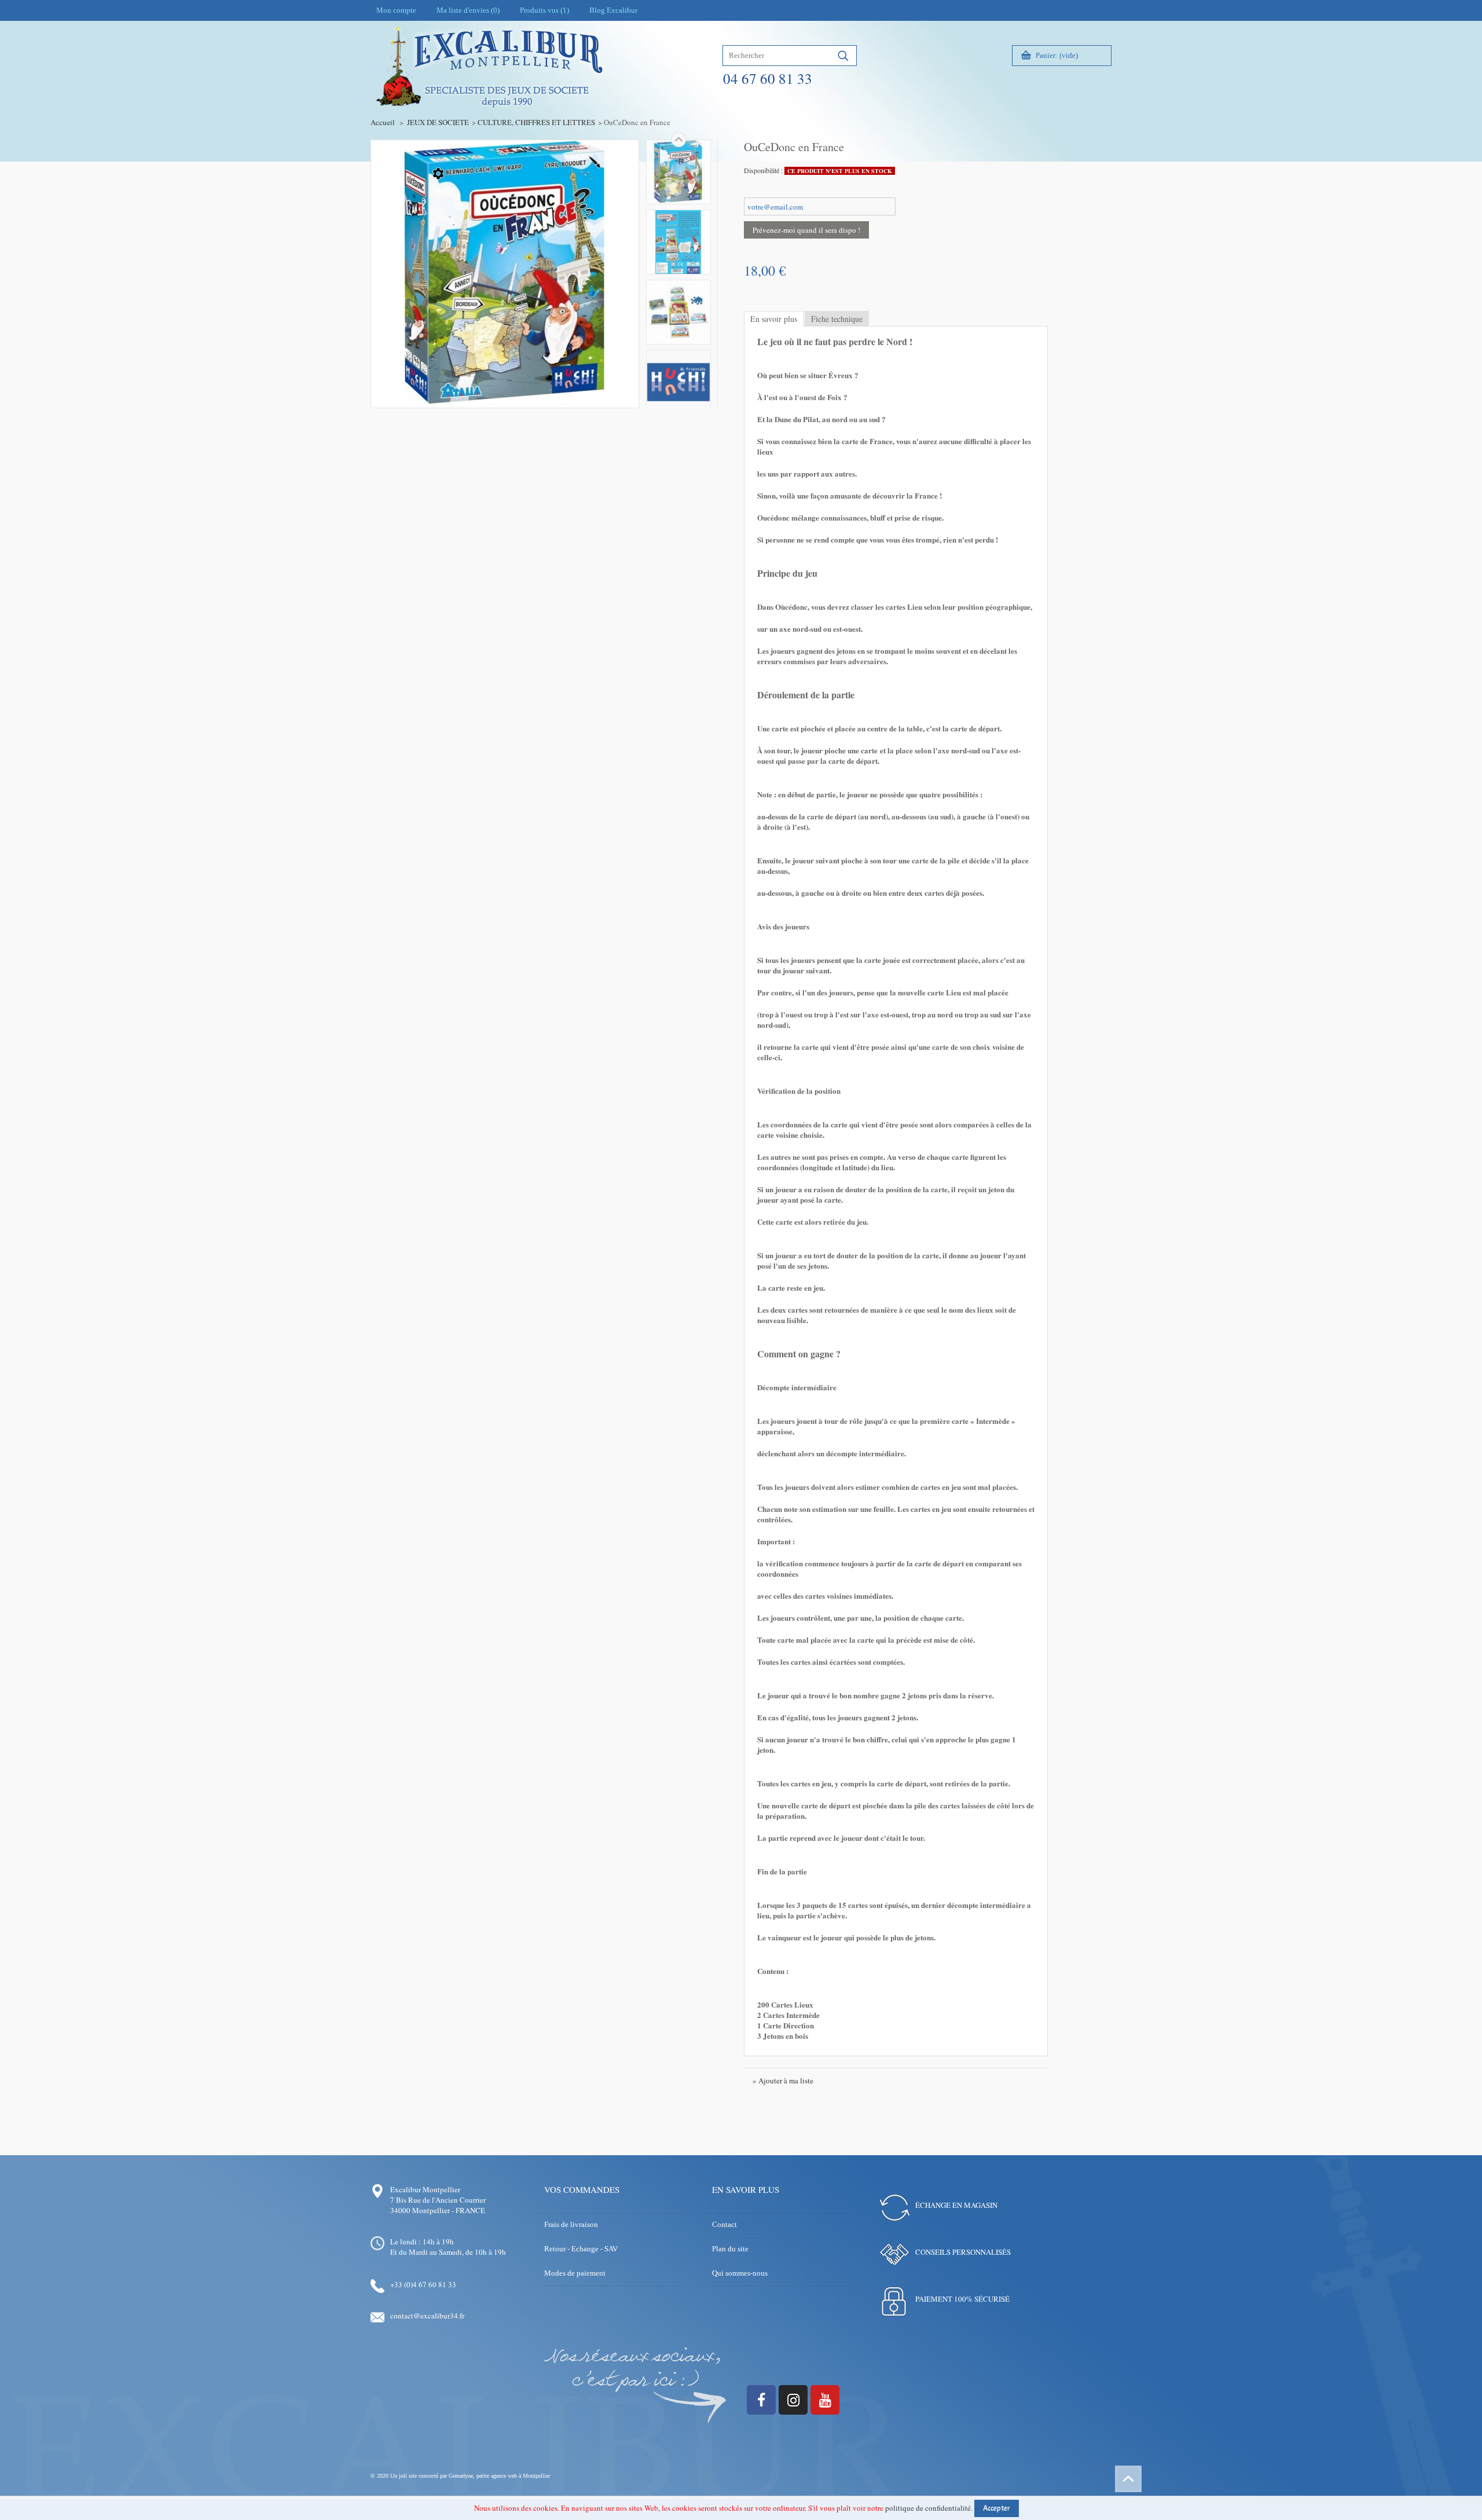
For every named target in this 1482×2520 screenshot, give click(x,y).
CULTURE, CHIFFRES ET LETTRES (536, 122)
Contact (725, 2224)
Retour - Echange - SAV (581, 2249)
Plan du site (730, 2249)
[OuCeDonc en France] (678, 172)
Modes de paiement (575, 2273)
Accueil (383, 122)
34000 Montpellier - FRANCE (438, 2210)
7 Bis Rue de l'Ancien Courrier (438, 2200)
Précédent (678, 407)
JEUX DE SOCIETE (438, 122)
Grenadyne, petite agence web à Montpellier (499, 2476)
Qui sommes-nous (740, 2273)
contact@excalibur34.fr (427, 2316)
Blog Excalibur (613, 10)
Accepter (997, 2508)
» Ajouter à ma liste (783, 2081)
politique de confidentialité (928, 2508)
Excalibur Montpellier (425, 2189)
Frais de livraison (571, 2224)
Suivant (678, 140)
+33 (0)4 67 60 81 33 (423, 2284)
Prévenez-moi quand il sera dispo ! (806, 230)
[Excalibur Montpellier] (489, 91)
